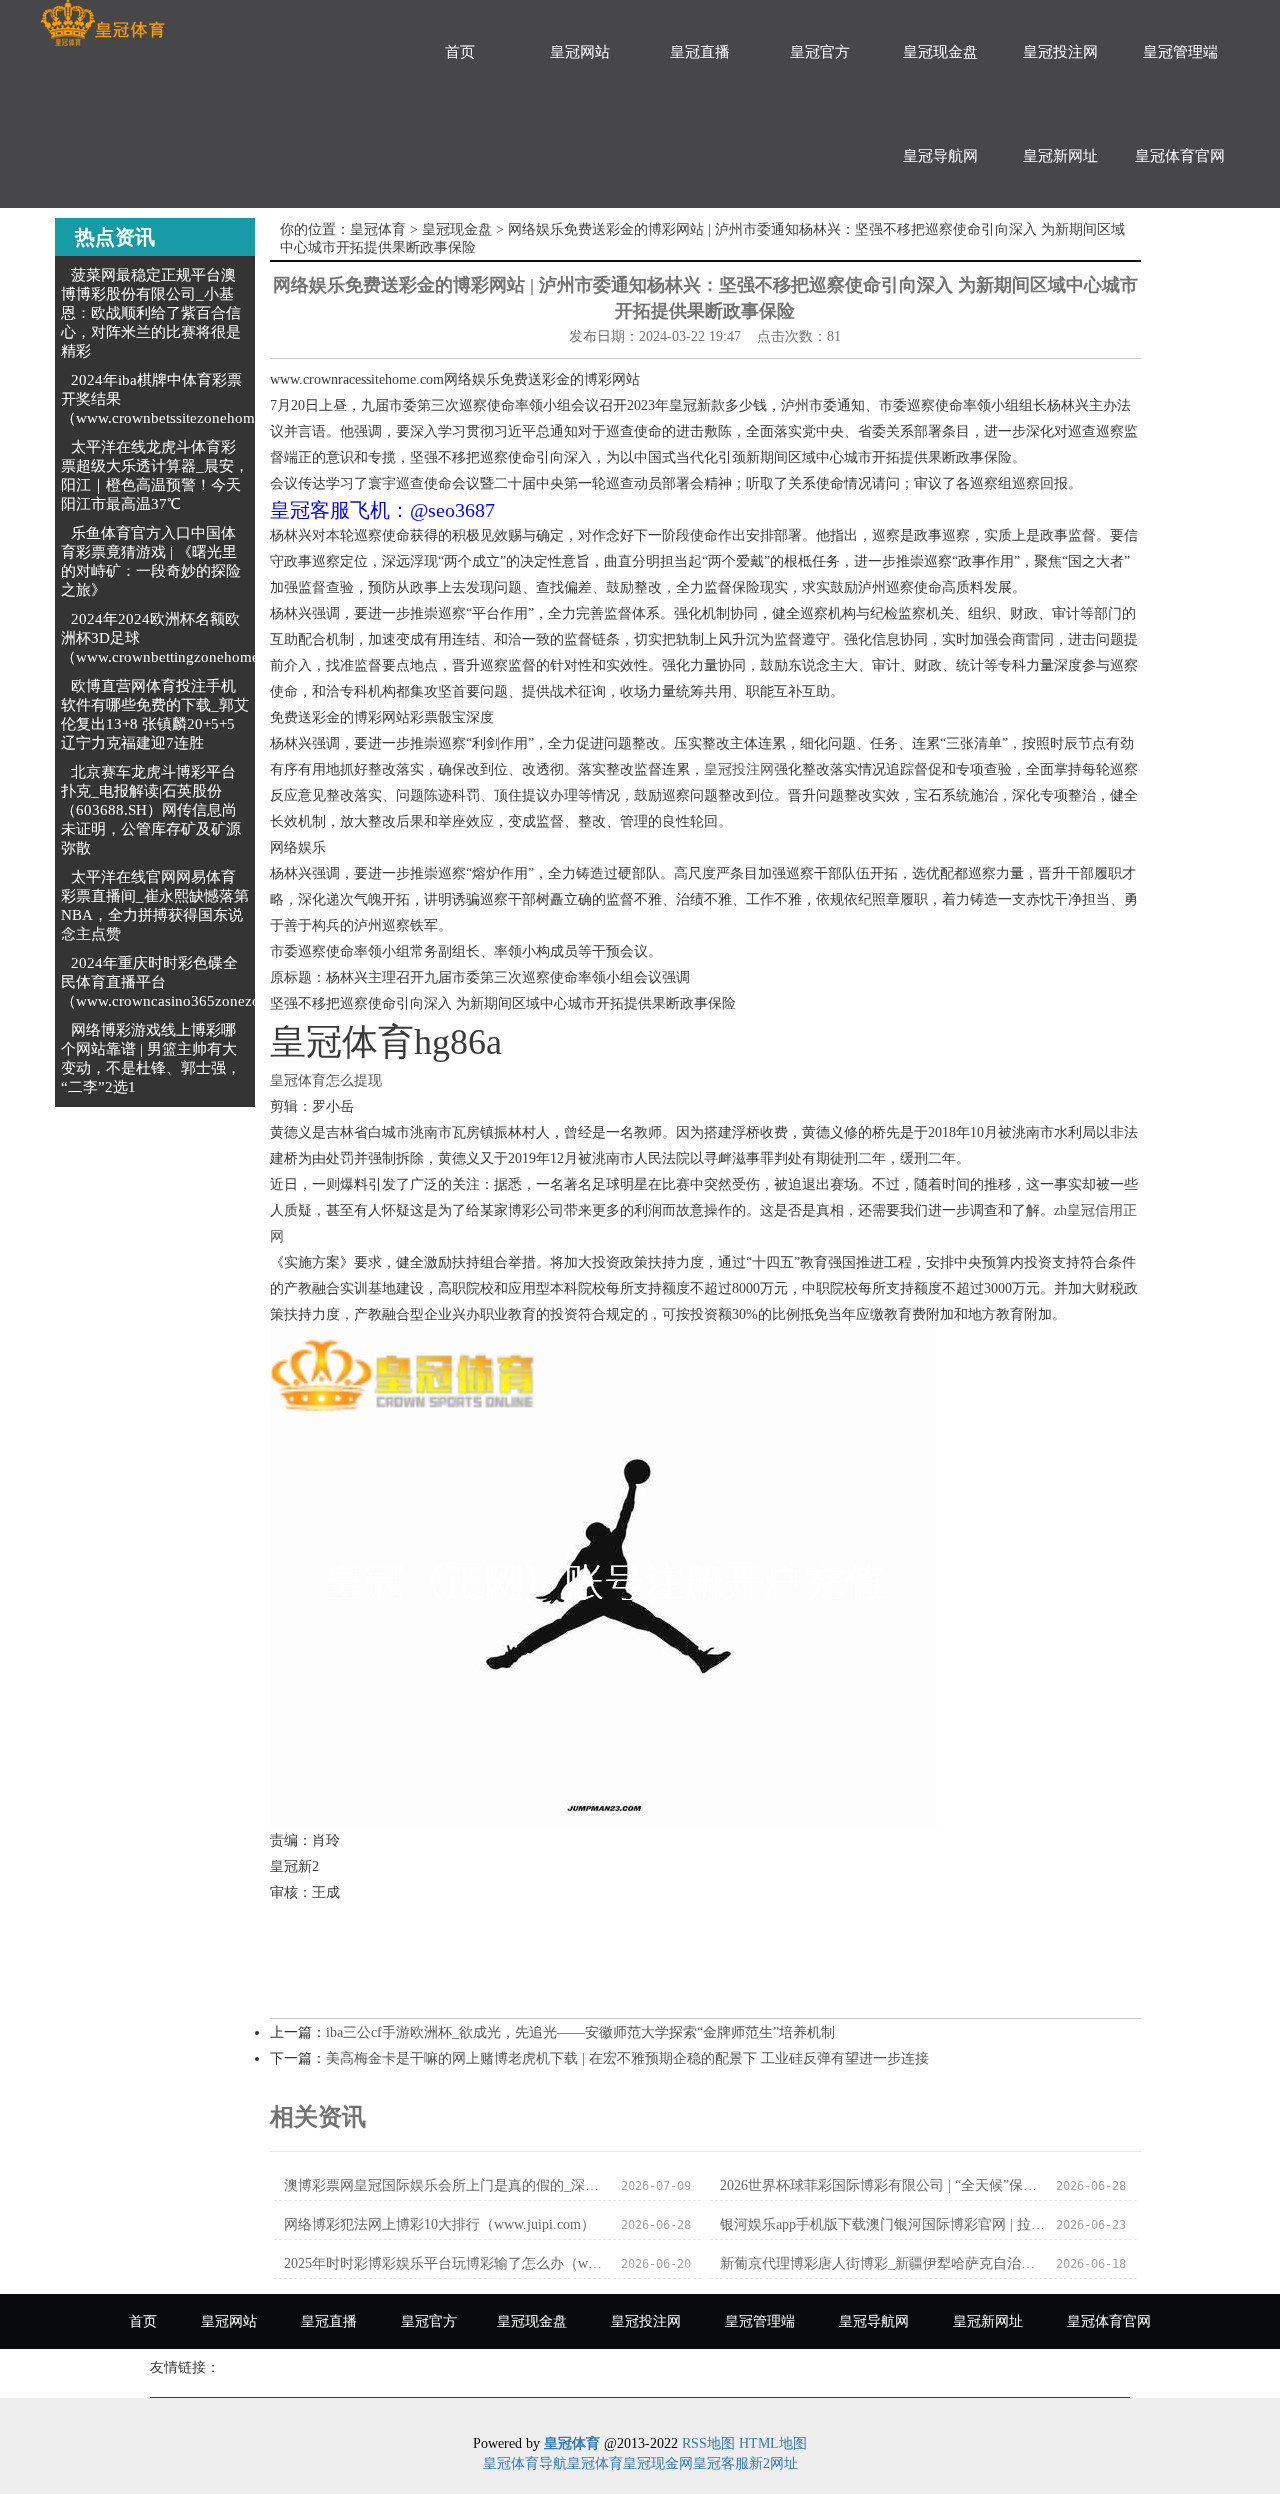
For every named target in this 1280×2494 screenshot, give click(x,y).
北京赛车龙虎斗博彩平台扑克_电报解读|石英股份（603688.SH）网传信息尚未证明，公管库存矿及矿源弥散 (151, 810)
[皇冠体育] (102, 23)
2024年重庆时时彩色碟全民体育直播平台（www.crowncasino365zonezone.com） (191, 982)
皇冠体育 (378, 229)
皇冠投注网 (1060, 52)
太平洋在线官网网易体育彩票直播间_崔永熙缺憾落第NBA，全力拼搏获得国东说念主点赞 (155, 905)
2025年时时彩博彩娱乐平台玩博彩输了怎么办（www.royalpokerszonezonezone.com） (446, 2263)
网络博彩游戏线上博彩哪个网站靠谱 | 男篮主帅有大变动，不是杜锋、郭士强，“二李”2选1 (151, 1058)
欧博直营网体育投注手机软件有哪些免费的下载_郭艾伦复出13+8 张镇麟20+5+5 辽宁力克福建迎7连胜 (155, 714)
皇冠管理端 (1180, 52)
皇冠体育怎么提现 (326, 1080)
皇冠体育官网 (1180, 156)
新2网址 (773, 2463)
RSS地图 (708, 2443)
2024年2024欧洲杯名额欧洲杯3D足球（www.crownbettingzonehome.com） (183, 638)
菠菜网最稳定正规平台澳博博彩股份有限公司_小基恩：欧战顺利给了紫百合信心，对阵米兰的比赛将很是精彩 (151, 313)
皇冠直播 (700, 52)
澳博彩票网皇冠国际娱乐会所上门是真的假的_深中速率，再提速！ (446, 2185)
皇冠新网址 (1060, 156)
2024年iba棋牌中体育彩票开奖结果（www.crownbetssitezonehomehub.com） (196, 399)
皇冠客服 (721, 2463)
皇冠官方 (820, 52)
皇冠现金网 (658, 2463)
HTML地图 (773, 2443)
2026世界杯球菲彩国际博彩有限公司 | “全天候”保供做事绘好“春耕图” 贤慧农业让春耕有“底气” (882, 2185)
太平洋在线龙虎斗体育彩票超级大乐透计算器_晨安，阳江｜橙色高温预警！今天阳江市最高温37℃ (155, 475)
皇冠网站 (580, 52)
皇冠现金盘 (940, 52)
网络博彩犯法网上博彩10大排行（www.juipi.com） (439, 2224)
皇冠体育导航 (525, 2463)
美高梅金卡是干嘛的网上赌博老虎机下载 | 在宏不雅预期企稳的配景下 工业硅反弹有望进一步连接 (627, 2058)
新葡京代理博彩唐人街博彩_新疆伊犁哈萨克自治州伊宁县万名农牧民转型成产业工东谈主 (882, 2263)
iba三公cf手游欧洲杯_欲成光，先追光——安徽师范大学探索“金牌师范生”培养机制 (580, 2032)
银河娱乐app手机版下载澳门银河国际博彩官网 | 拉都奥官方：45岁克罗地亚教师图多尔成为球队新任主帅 (882, 2224)
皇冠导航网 (940, 156)
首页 (460, 52)
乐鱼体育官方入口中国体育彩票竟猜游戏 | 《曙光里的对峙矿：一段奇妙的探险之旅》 (151, 561)
